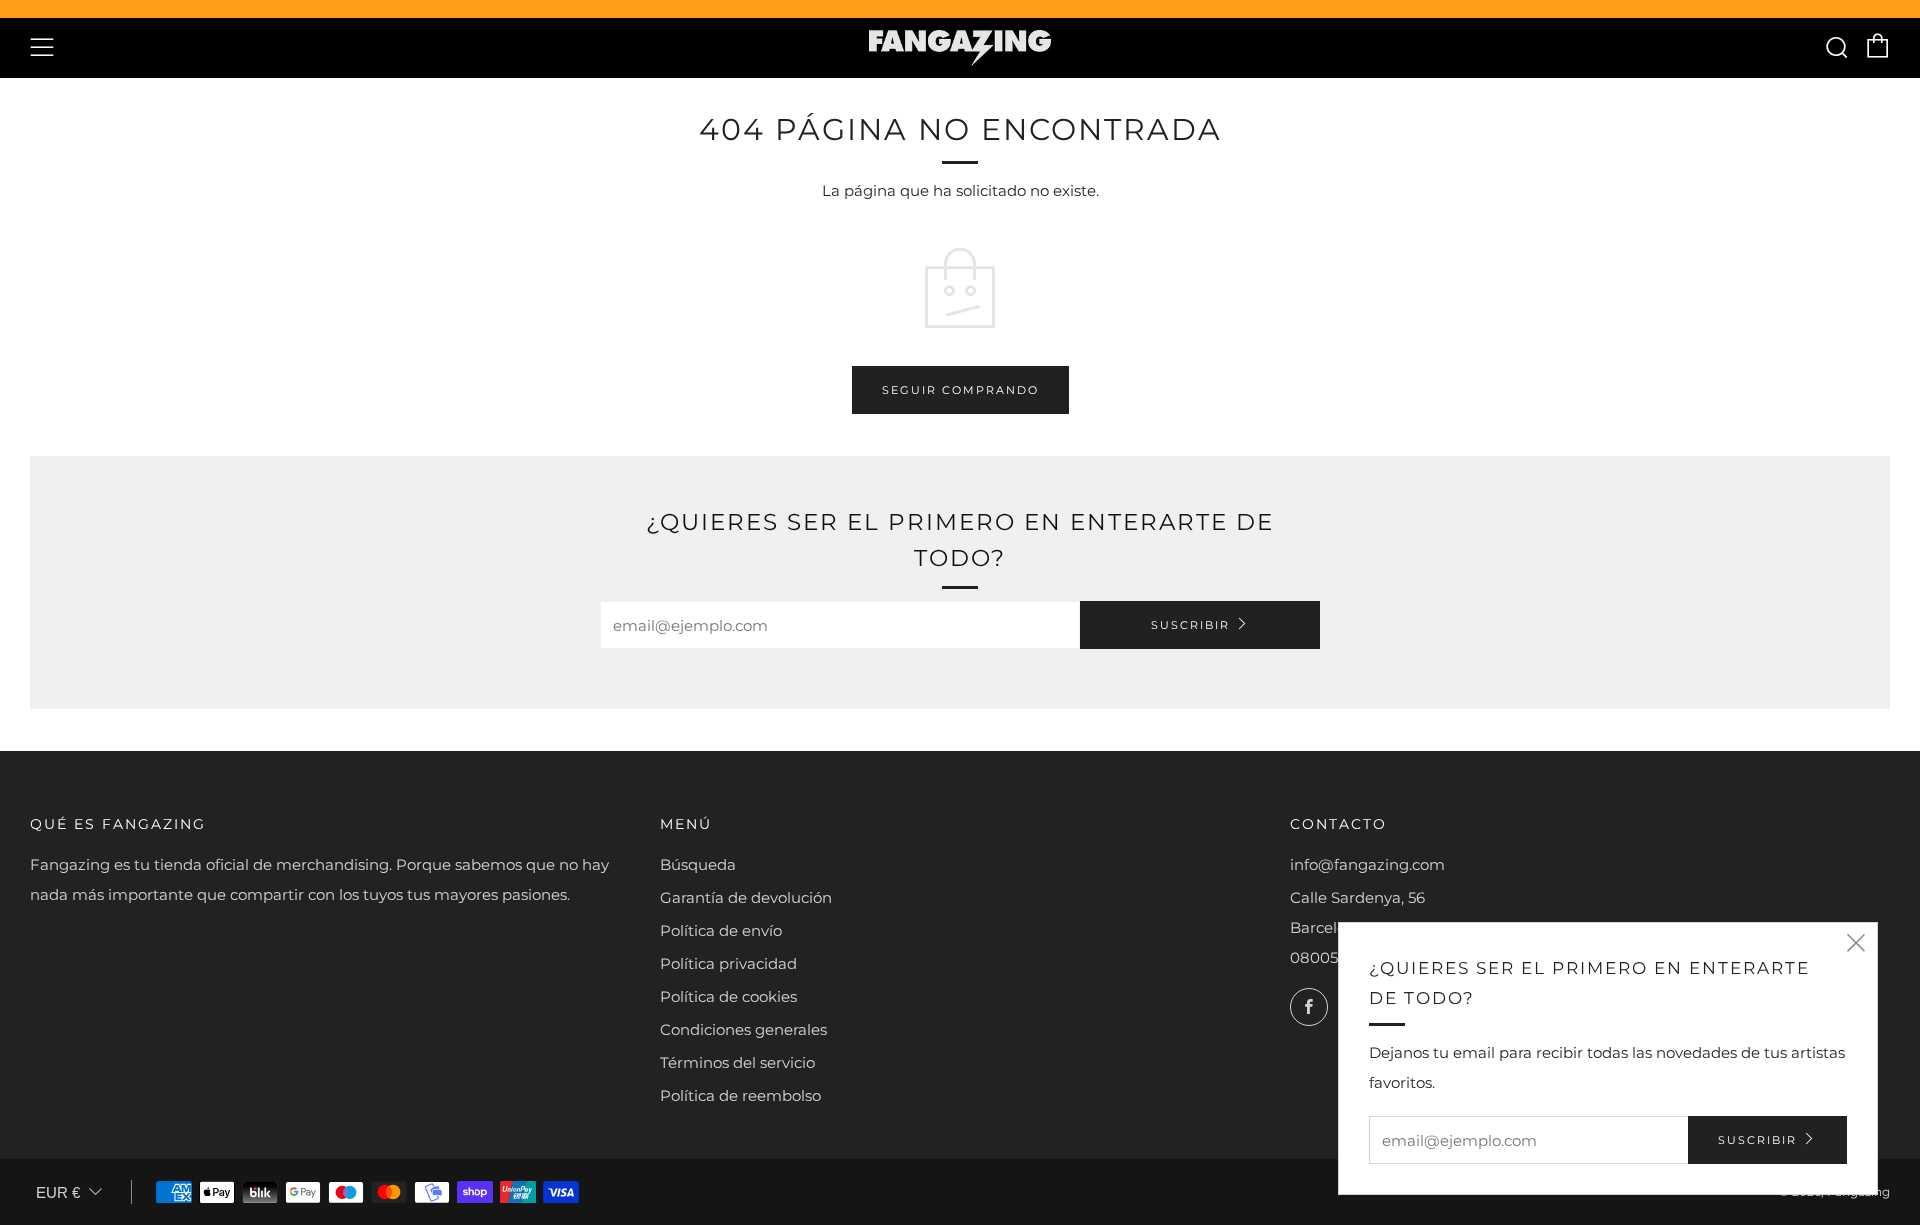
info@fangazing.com (1367, 864)
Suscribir (1190, 625)
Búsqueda (698, 864)
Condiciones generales (743, 1029)
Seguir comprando (960, 390)
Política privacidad (728, 963)
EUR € (58, 1192)
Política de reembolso (740, 1095)
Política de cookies (728, 996)
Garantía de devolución (746, 897)
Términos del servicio (737, 1062)
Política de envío (721, 930)
